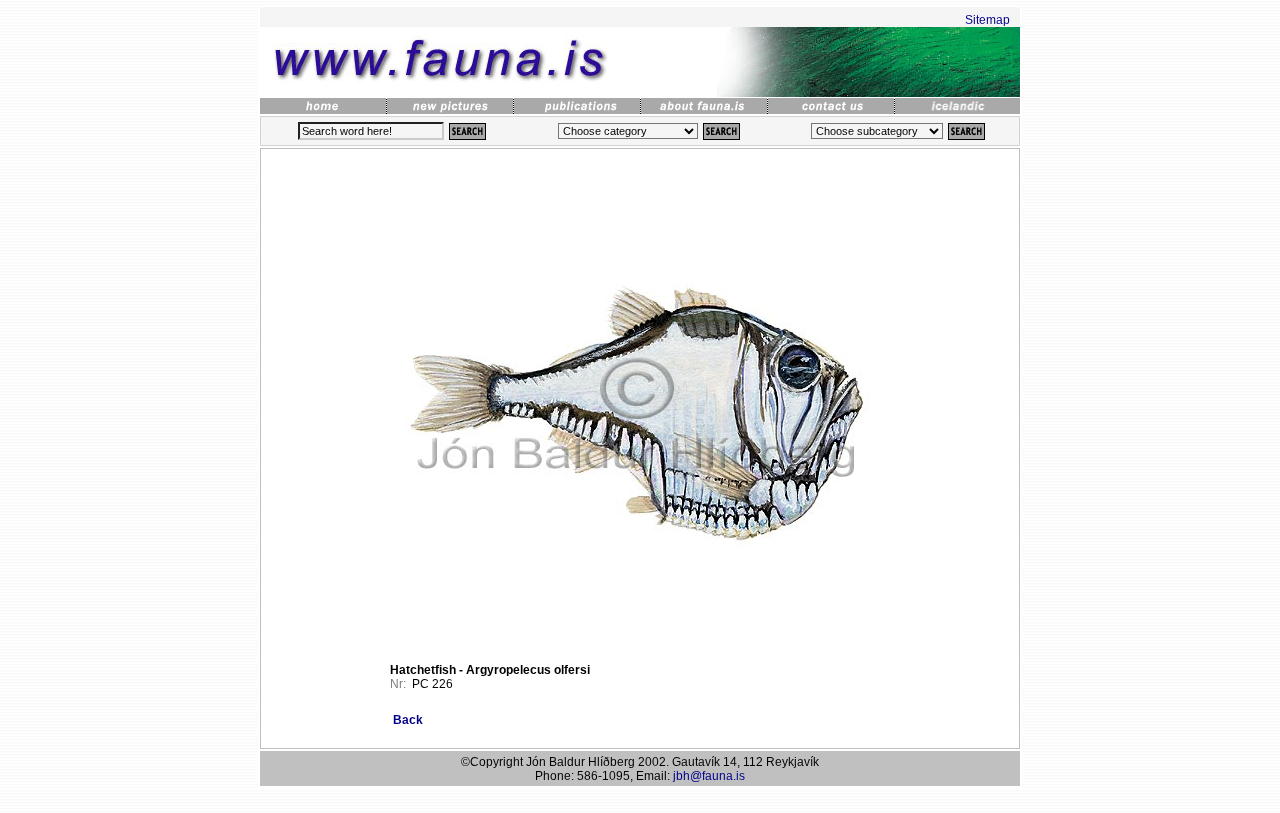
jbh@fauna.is (709, 776)
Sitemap (987, 20)
